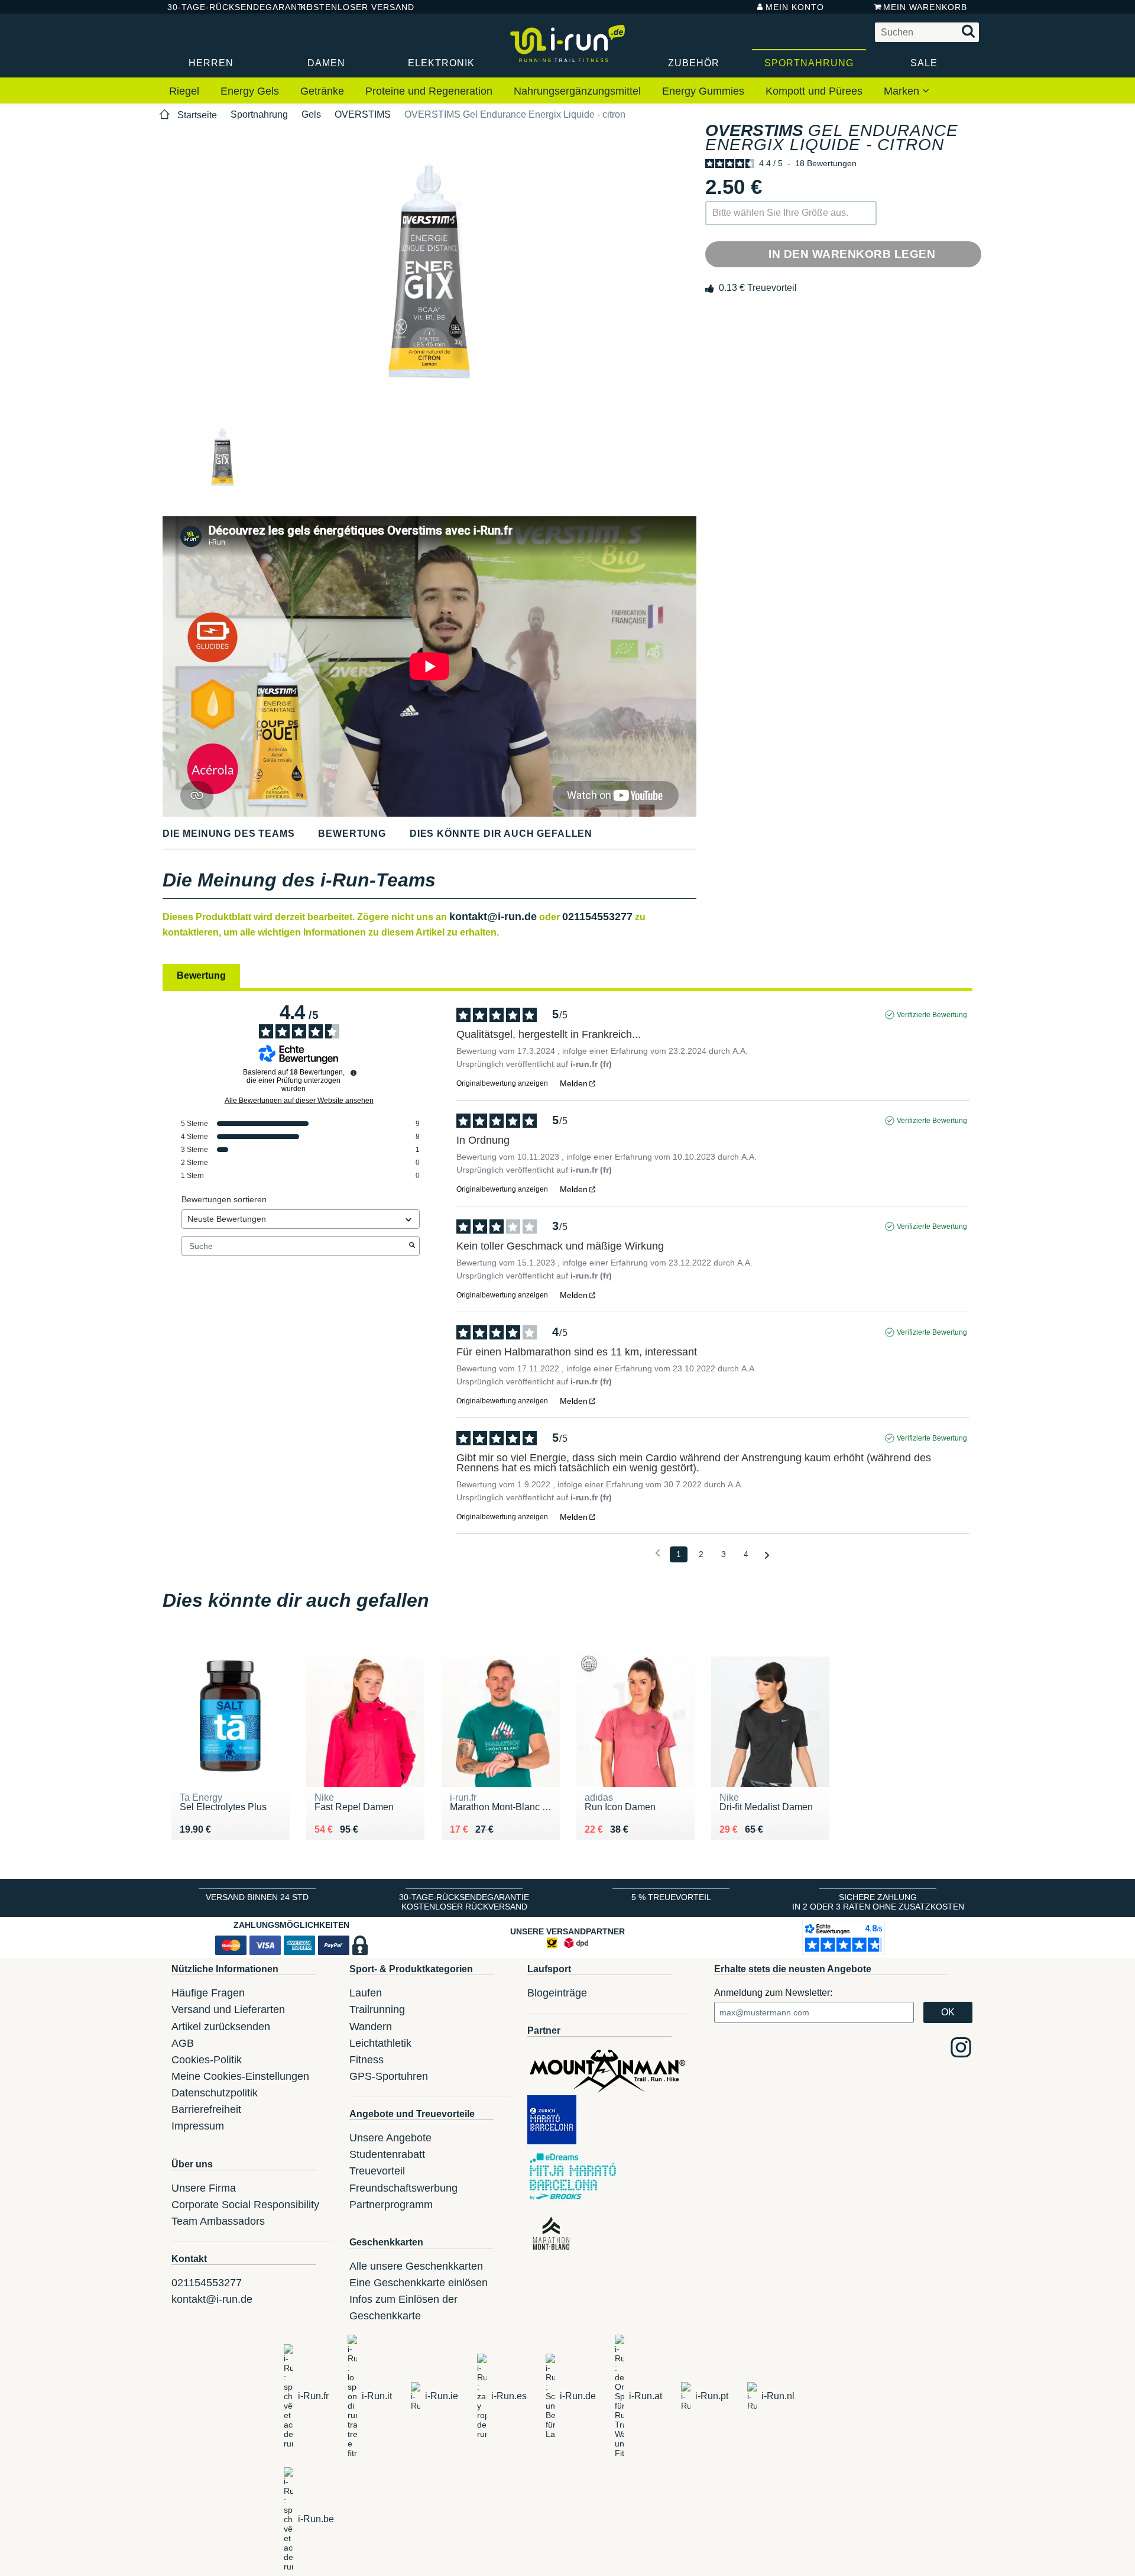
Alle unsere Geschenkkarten (416, 2266)
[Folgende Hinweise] (767, 1555)
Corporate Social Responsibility (245, 2205)
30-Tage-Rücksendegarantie (224, 7)
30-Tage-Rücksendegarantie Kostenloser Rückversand (464, 1902)
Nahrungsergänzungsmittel (577, 91)
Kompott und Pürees (814, 91)
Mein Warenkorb (925, 7)
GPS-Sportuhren (389, 2076)
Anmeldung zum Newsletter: (773, 1993)
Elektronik (441, 63)
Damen (326, 63)
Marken (903, 91)
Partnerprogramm (391, 2205)
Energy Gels (250, 91)
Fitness (367, 2060)
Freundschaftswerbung (403, 2188)
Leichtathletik (380, 2043)
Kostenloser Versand (348, 7)
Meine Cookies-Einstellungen (240, 2076)
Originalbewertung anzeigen (502, 1083)
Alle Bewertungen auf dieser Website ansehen (299, 1101)
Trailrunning (377, 2009)
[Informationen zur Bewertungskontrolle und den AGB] (354, 1073)
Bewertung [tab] (201, 975)
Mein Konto (795, 7)
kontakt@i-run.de (493, 917)
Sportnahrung (809, 63)
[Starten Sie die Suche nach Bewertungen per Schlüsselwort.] (412, 1246)
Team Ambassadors (218, 2221)
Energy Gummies (703, 91)
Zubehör (694, 63)
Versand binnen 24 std (257, 1897)
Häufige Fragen (208, 1993)
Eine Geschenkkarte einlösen (419, 2283)
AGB (183, 2043)
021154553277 (597, 917)
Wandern (371, 2027)
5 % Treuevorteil (671, 1897)
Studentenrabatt (387, 2154)
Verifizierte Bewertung (932, 1015)
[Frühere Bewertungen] (658, 1553)
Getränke (322, 91)
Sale (924, 63)
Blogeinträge (557, 1993)
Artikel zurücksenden (221, 2027)
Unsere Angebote (390, 2138)
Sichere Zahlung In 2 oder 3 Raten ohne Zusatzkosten (878, 1902)
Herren (211, 63)
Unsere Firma (204, 2188)
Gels (311, 114)
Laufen (366, 1993)
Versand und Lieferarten (228, 2009)
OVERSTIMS (363, 114)
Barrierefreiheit (206, 2109)
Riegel (184, 91)
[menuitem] (184, 92)
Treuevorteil (377, 2171)
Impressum (198, 2126)
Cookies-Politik (207, 2060)
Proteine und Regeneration (429, 91)
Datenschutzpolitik (215, 2093)
